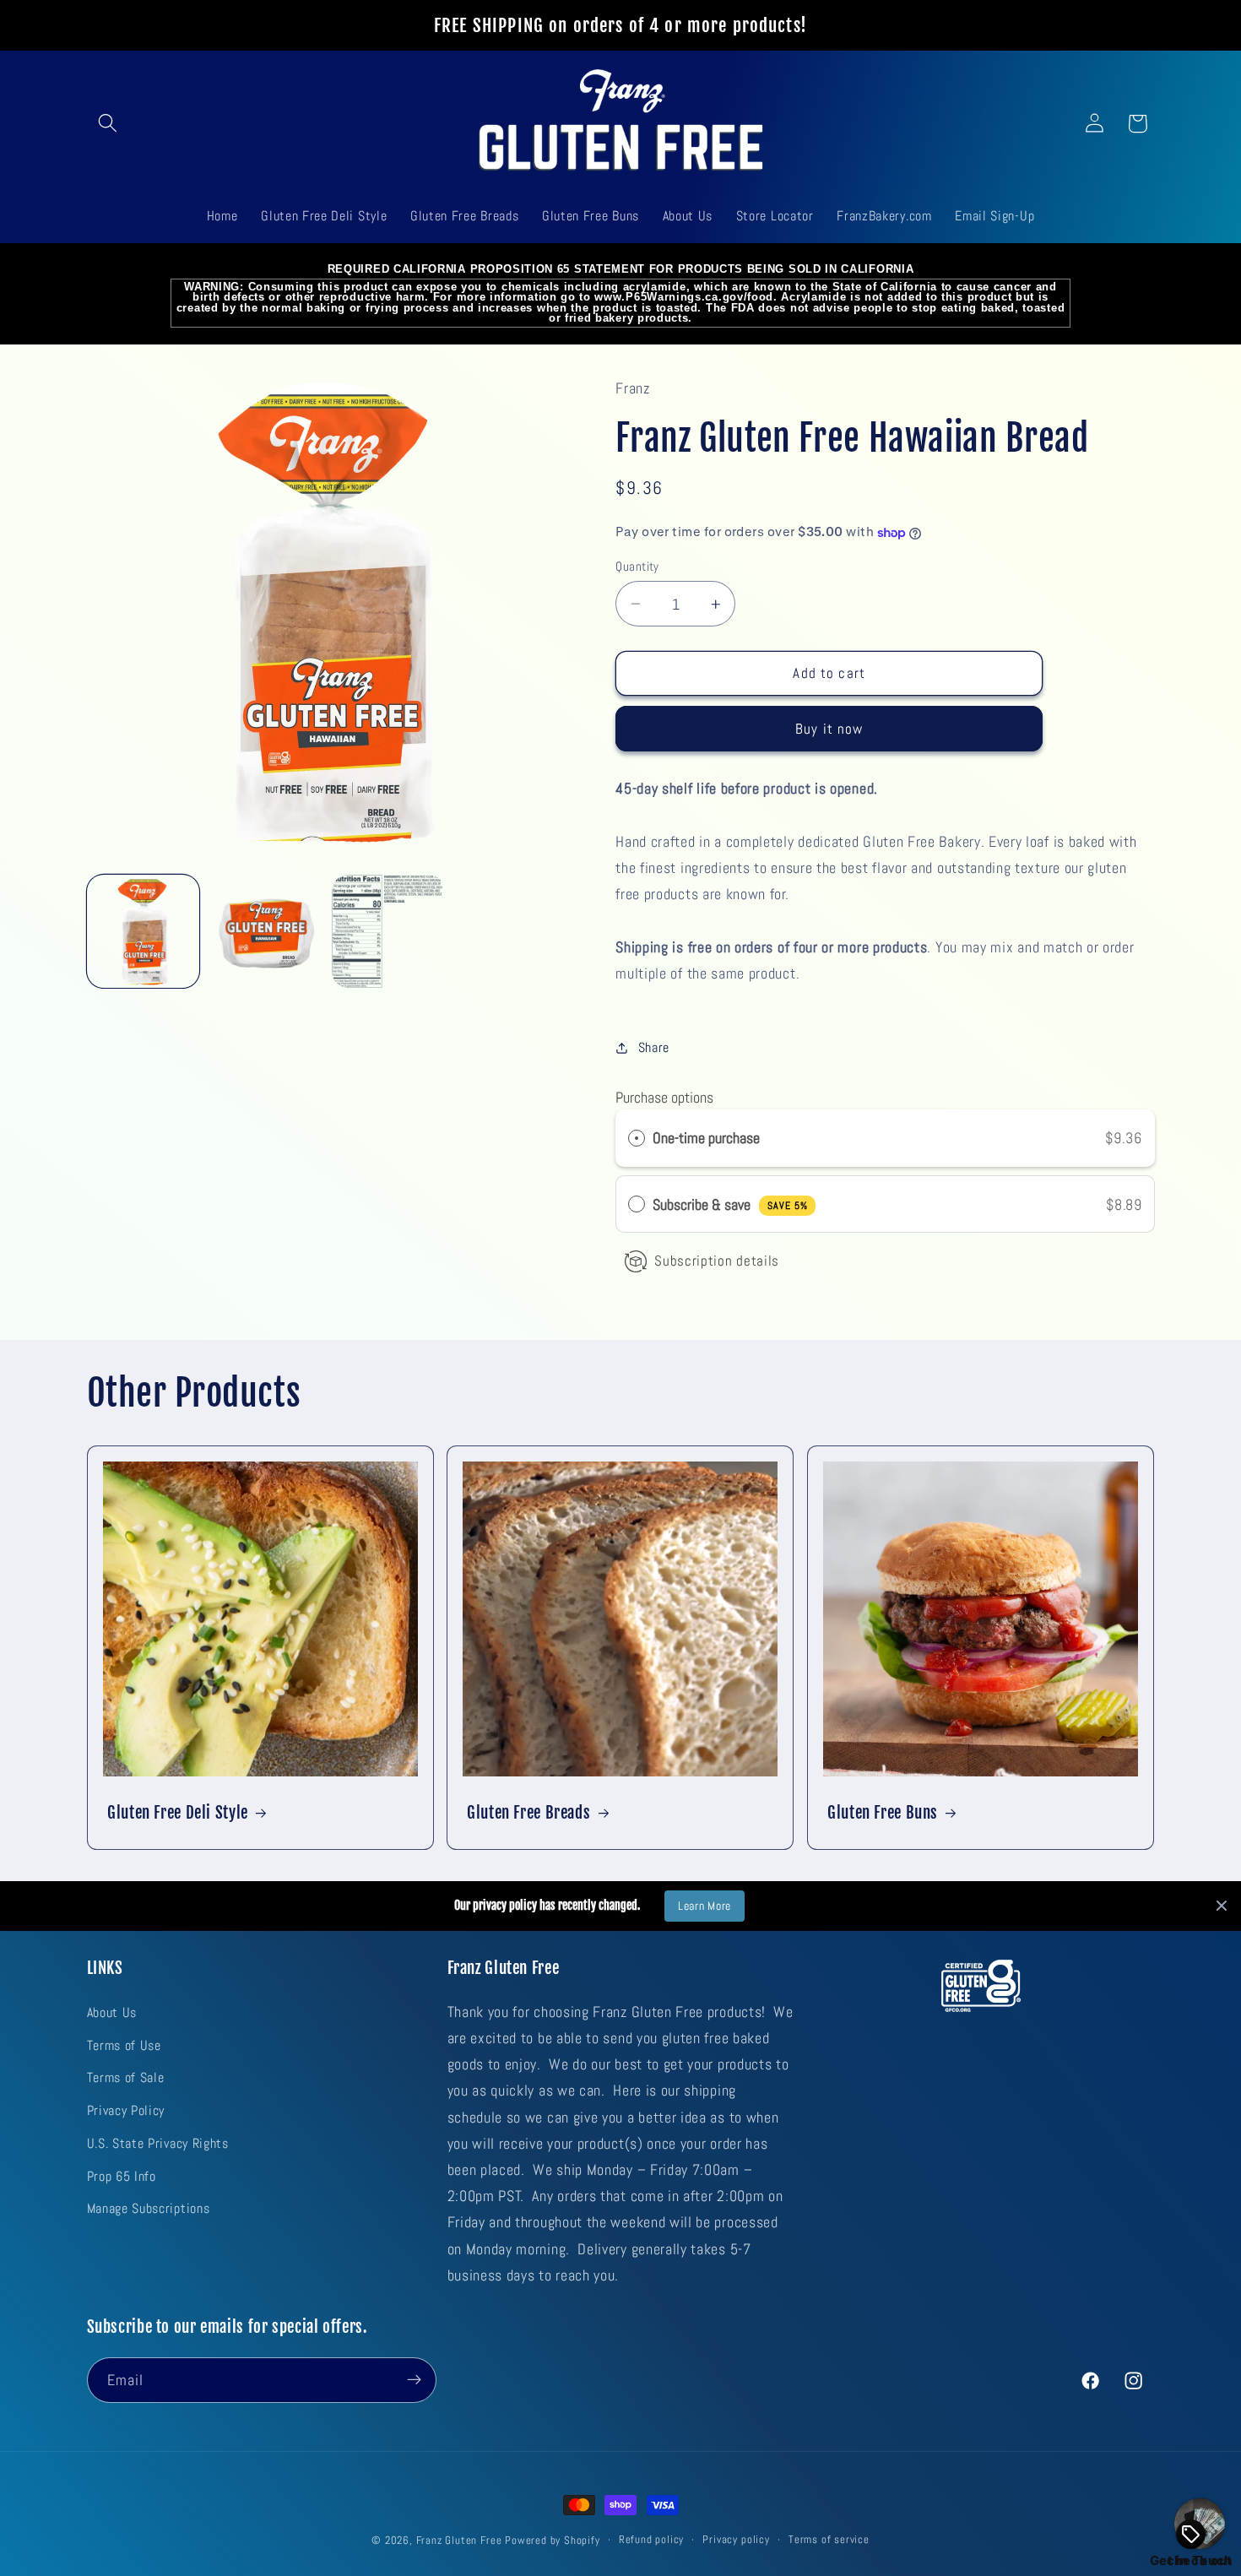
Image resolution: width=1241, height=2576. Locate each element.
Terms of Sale (126, 2077)
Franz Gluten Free (459, 2541)
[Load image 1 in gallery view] (144, 931)
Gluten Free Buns (883, 1813)
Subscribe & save (730, 1204)
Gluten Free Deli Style (178, 1813)
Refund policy (651, 2540)
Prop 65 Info (122, 2175)
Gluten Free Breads (528, 1813)
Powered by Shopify (553, 2541)
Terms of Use (124, 2045)
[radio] (637, 1139)
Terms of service (829, 2540)
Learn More (704, 1906)
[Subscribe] (414, 2379)
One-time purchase (706, 1139)
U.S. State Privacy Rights (158, 2142)
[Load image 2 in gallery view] (266, 931)
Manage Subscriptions (149, 2208)
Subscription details (717, 1261)
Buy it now (829, 729)
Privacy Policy (126, 2110)
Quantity (637, 566)
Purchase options (664, 1097)
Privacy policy (736, 2540)
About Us (112, 2012)
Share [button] (654, 1047)
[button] (108, 124)
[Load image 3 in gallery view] (388, 931)
